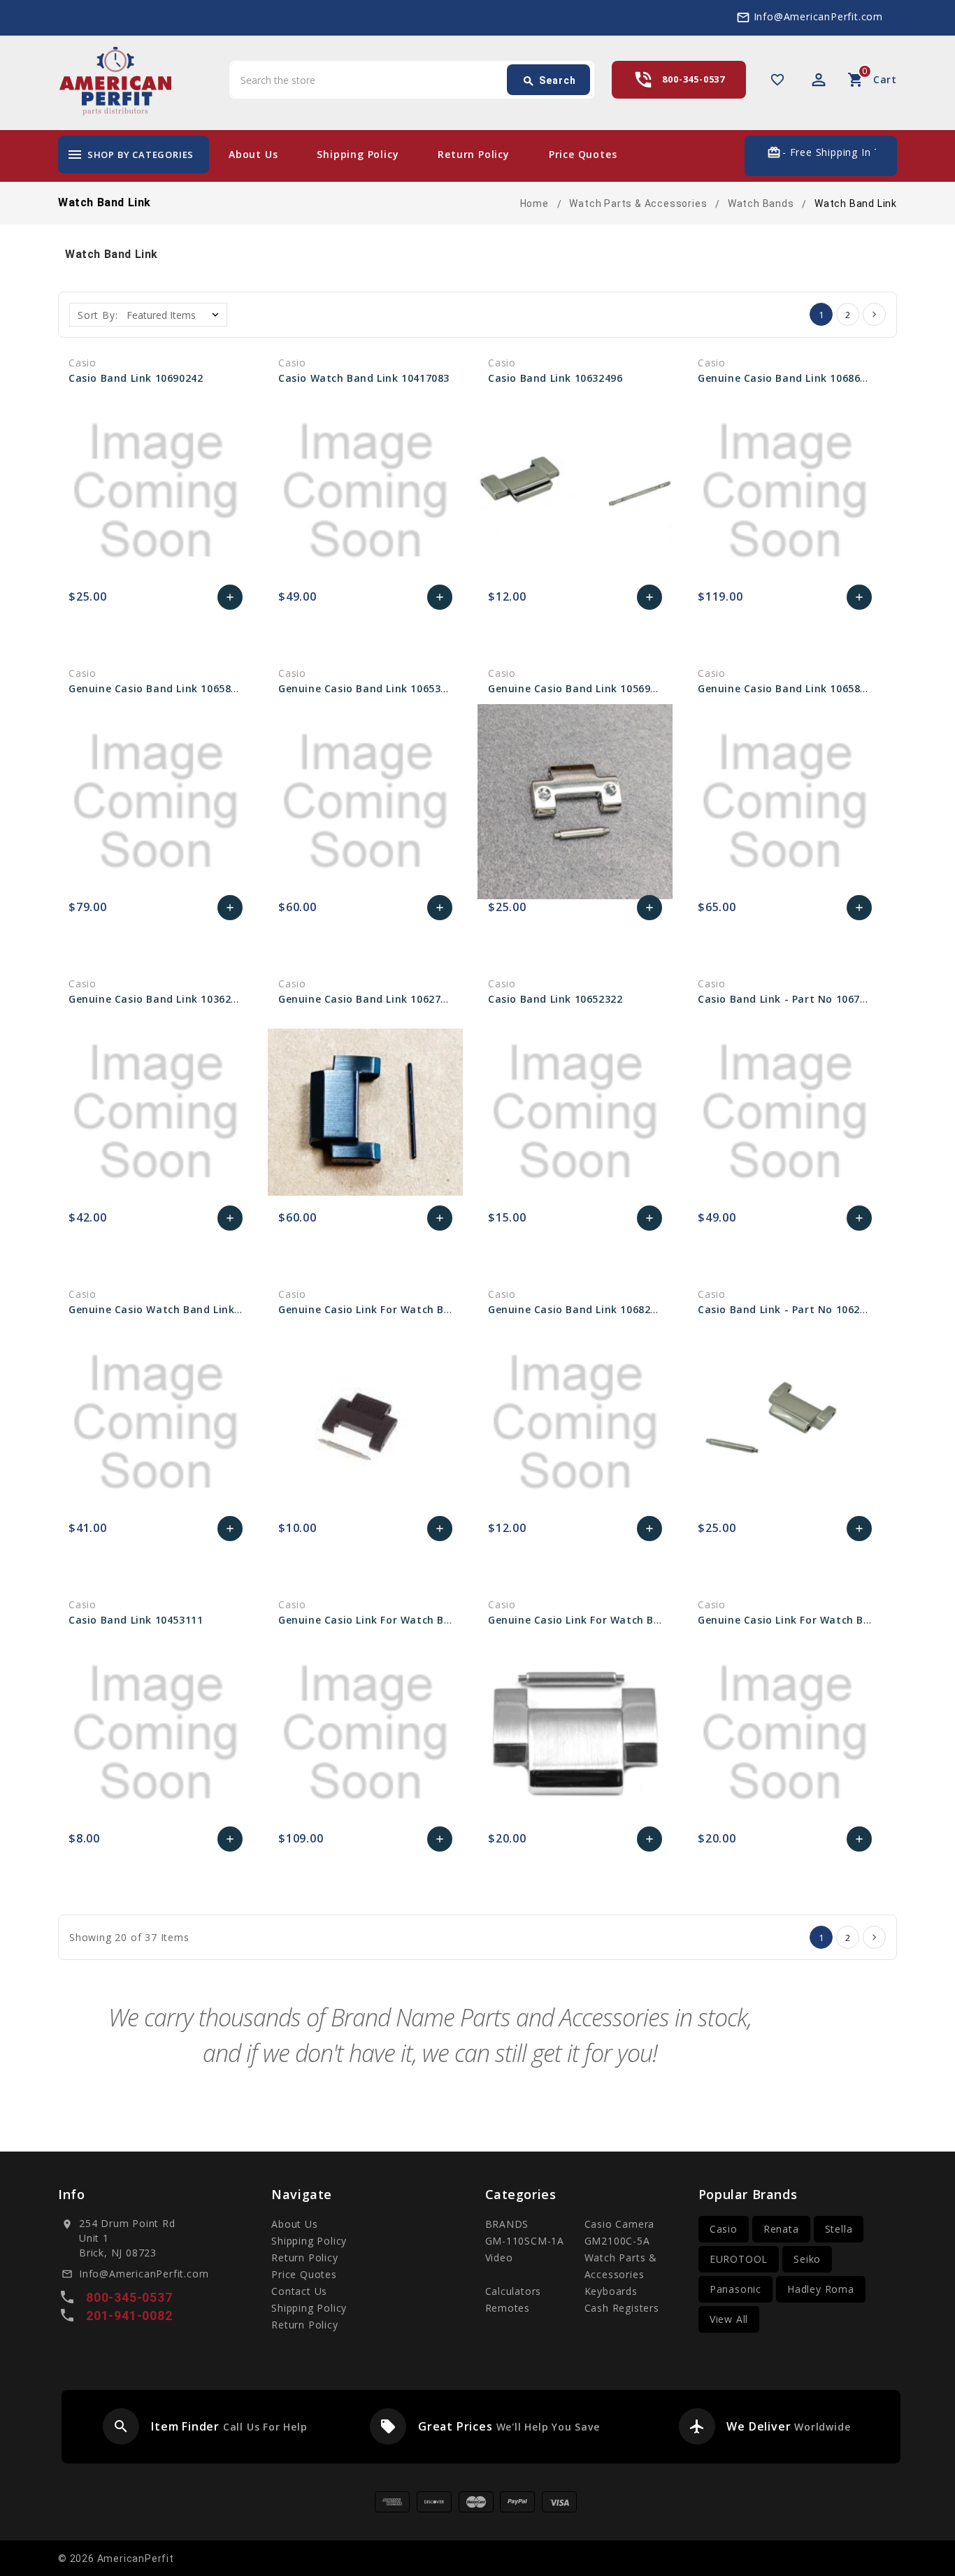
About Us (253, 154)
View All (729, 2319)
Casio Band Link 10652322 (555, 999)
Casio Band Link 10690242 (136, 378)
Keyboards (611, 2291)
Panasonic (735, 2289)
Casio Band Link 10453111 (136, 1620)
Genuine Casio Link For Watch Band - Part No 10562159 (632, 1620)
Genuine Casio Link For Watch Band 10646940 (816, 1620)
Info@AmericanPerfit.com (818, 16)
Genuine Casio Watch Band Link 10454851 (177, 1309)
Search (549, 81)
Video (499, 2257)
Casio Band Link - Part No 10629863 (791, 1309)
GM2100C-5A (617, 2241)
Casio (724, 2229)
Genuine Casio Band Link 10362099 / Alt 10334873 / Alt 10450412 (236, 999)
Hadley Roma (821, 2289)
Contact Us (299, 2291)
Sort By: (98, 315)
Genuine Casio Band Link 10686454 (788, 378)
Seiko (807, 2259)
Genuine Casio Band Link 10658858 (159, 688)
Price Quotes (583, 154)
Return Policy (473, 154)
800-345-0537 (694, 79)
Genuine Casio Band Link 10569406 (578, 688)
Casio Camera (620, 2224)
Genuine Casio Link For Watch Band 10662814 (397, 1620)
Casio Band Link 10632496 (555, 378)
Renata (781, 2229)
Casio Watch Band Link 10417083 (364, 378)
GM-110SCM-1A (525, 2241)
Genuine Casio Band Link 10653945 (368, 688)
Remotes (508, 2308)
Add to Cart (230, 601)
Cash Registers (622, 2308)
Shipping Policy (358, 154)
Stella (839, 2229)
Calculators (514, 2291)
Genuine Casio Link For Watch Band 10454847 (397, 1309)
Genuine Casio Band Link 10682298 (578, 1309)
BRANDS (507, 2224)
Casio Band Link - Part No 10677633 (791, 999)
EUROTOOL (739, 2259)
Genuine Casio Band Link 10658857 (788, 688)
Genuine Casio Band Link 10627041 (368, 999)
